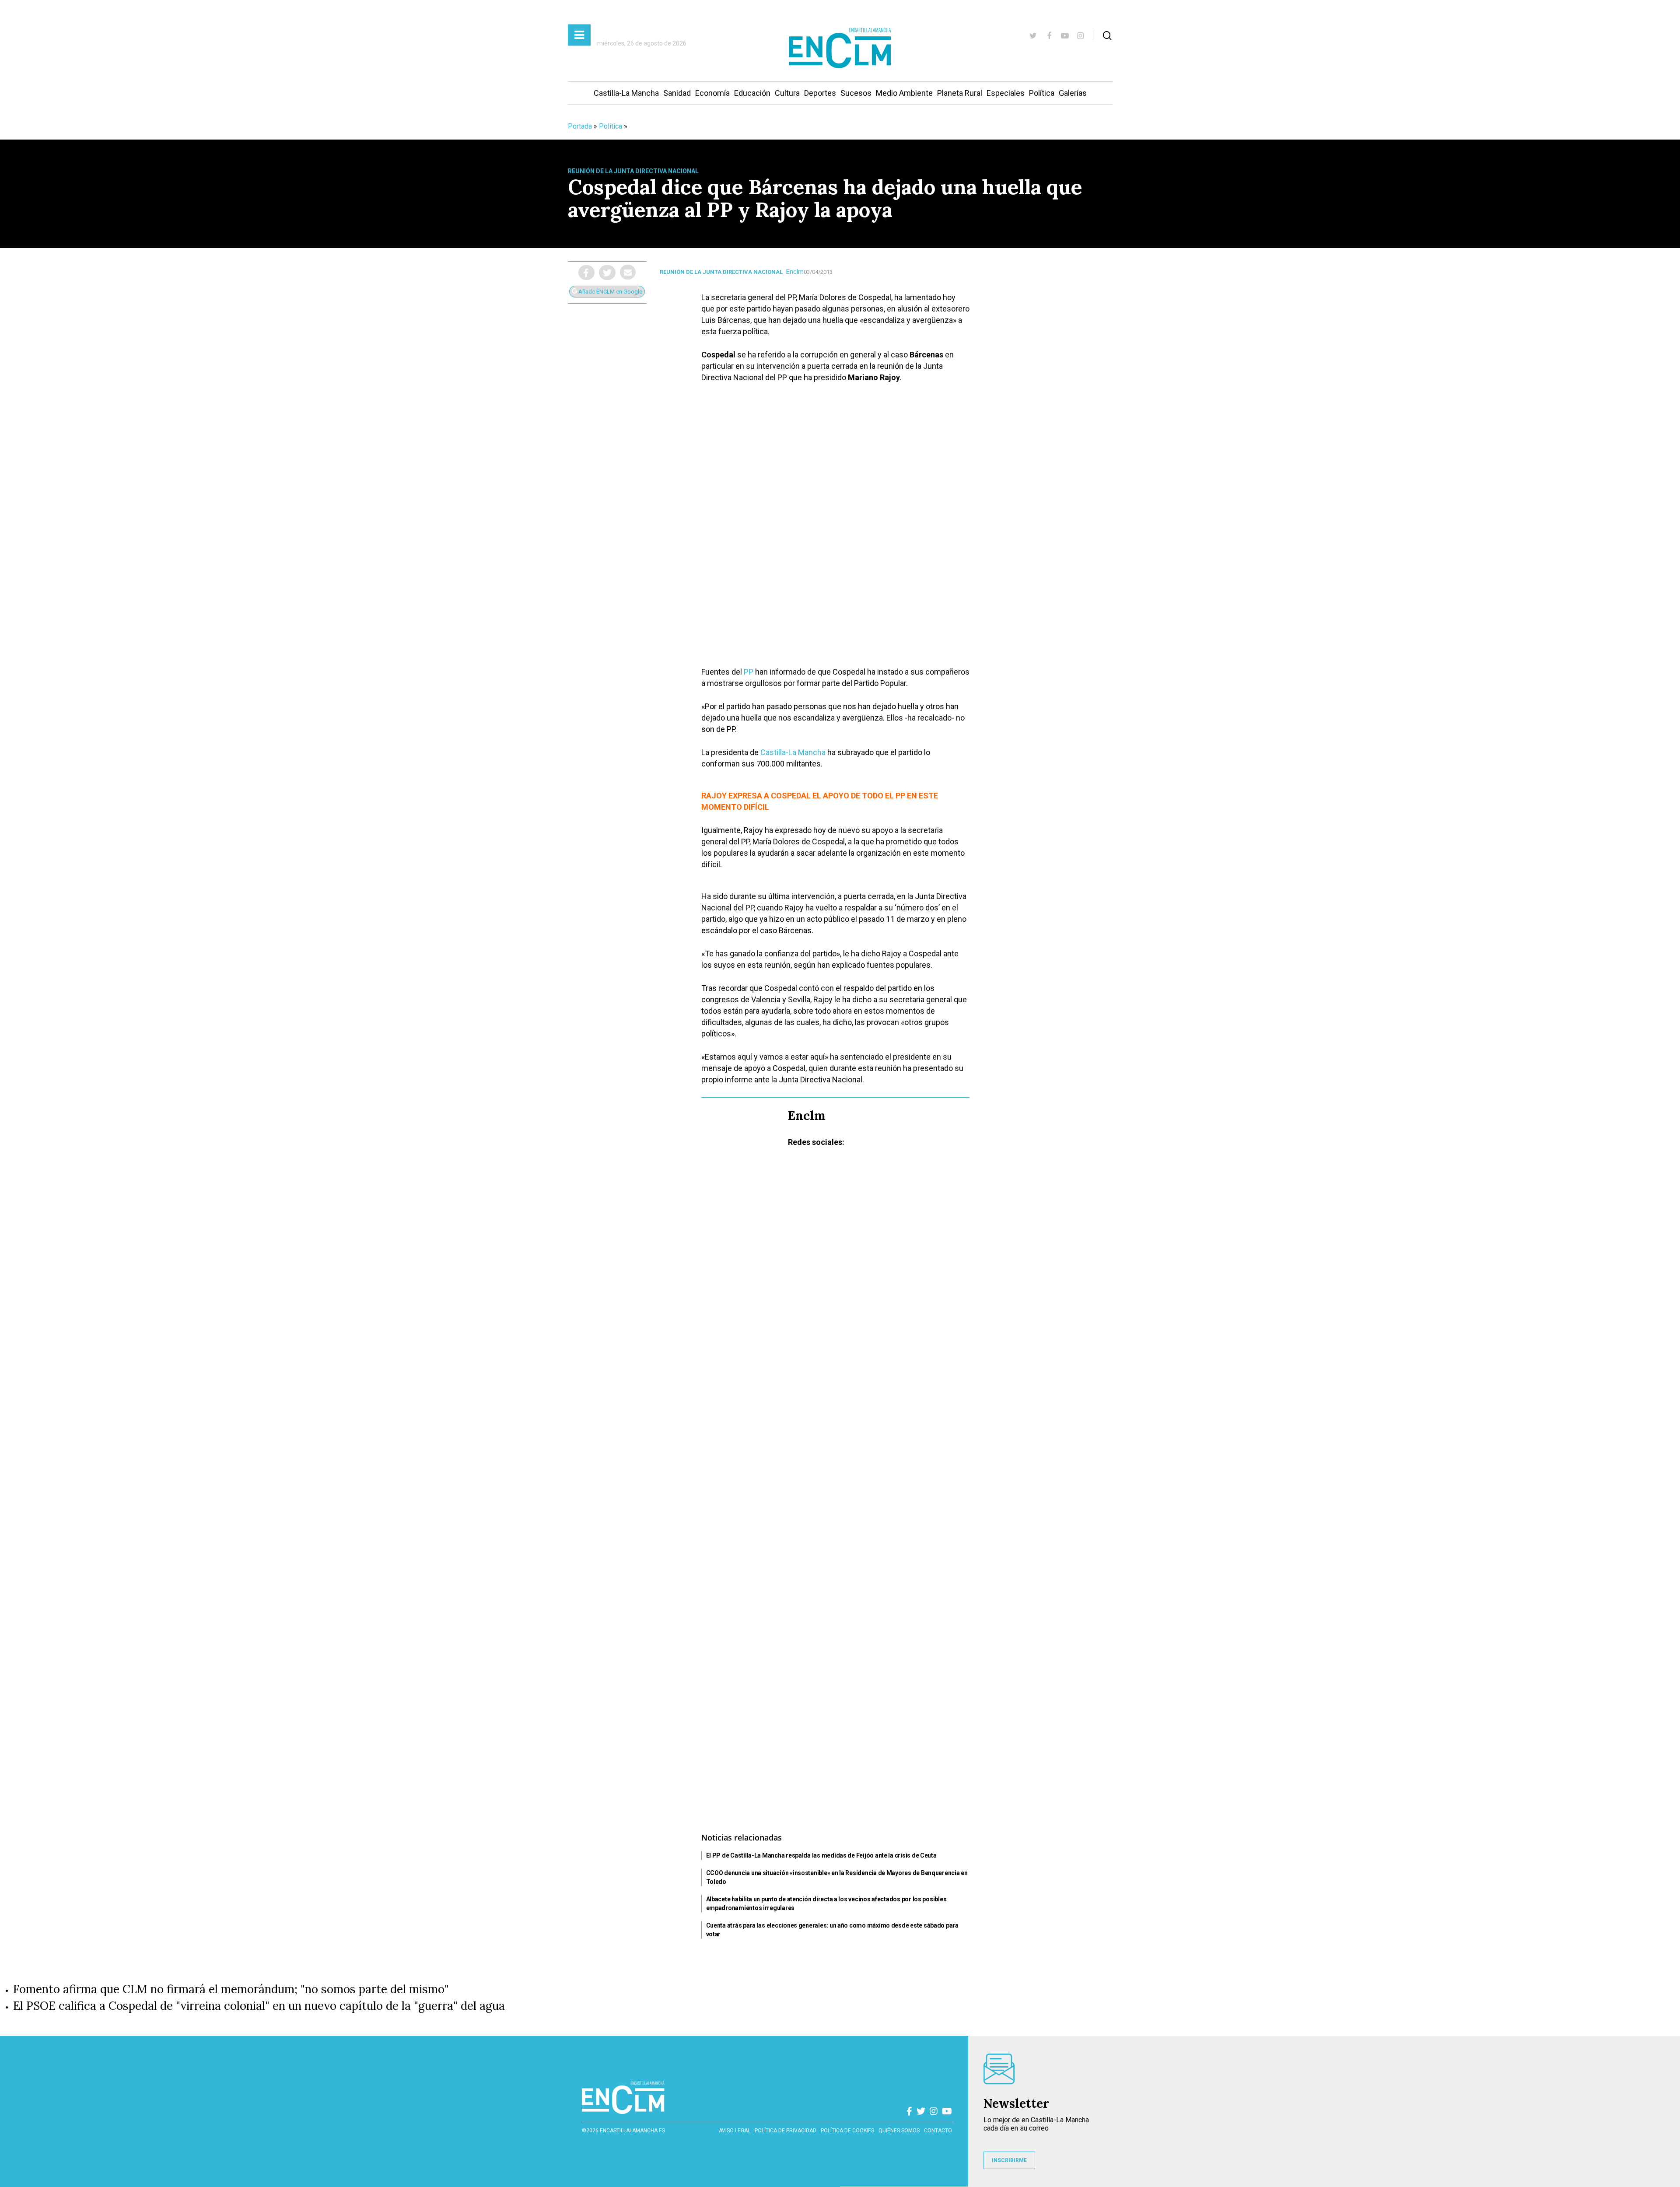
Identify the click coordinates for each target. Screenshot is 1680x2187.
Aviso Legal (735, 2131)
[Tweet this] (607, 273)
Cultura (787, 93)
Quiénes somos (899, 2131)
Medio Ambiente (904, 93)
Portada (580, 126)
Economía (712, 93)
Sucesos (856, 93)
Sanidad (677, 93)
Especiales (1006, 93)
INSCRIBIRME (1009, 2160)
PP (749, 672)
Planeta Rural (960, 93)
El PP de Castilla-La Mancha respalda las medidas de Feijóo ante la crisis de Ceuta (821, 1855)
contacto (938, 2131)
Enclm (795, 272)
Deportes (820, 93)
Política (1042, 93)
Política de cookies (847, 2131)
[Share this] (586, 273)
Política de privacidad (786, 2131)
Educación (752, 93)
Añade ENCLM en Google (610, 292)
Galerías (1073, 93)
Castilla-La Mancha (626, 93)
